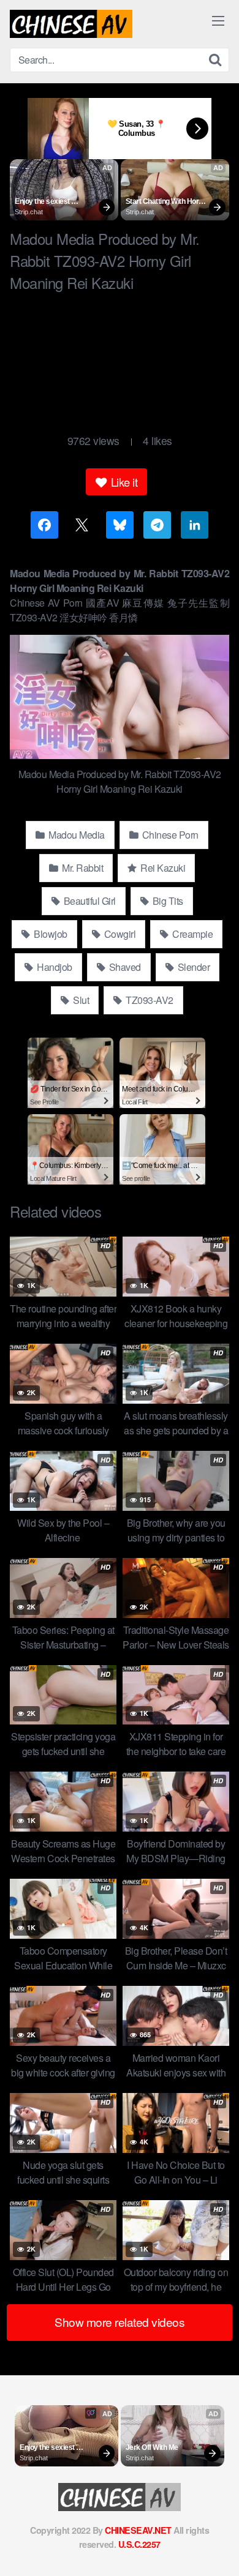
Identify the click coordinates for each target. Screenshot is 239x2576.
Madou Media (76, 835)
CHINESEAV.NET (138, 2530)
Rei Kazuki (162, 868)
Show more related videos (120, 2322)
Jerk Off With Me (152, 2447)
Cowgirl (119, 934)
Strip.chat (29, 212)
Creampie (192, 934)
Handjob (54, 967)
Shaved (124, 967)
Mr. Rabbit (82, 868)
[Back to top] (218, 2549)
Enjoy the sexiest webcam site (43, 202)
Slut (80, 1000)
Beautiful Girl (89, 901)
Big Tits (167, 901)
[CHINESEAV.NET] (71, 24)
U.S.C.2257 (139, 2544)
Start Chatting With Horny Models (167, 202)
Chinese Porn (169, 835)
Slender (192, 967)
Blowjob (50, 934)
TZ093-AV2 (149, 1000)
